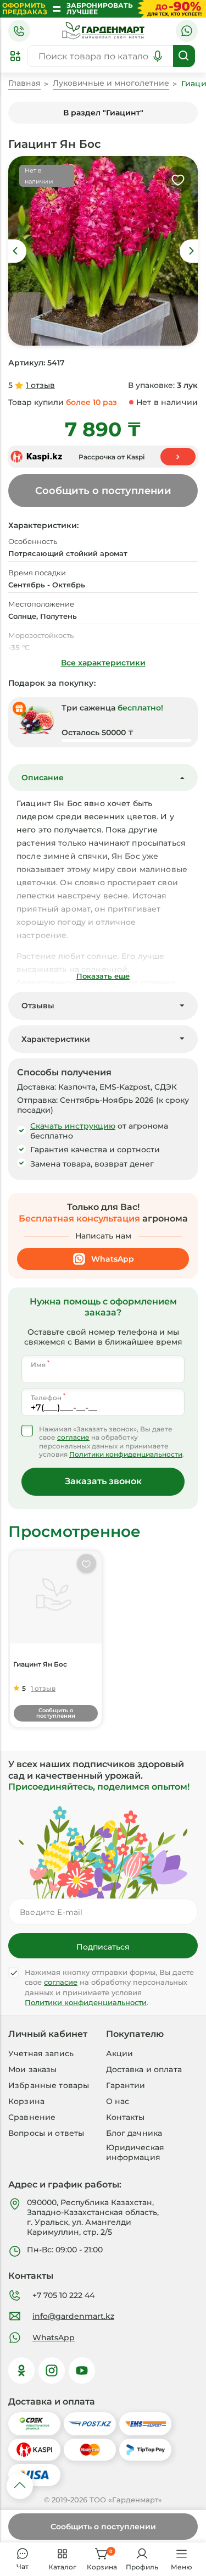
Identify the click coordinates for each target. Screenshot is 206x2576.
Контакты (126, 2117)
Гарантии (126, 2085)
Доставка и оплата (144, 2069)
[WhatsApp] (187, 31)
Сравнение (32, 2117)
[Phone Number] (19, 31)
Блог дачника (134, 2133)
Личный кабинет (48, 2034)
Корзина (26, 2101)
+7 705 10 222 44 (63, 2295)
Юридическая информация (135, 2152)
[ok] (21, 2370)
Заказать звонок (103, 1481)
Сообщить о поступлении (103, 2527)
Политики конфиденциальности (126, 1454)
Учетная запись (41, 2053)
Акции (120, 2053)
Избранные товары (49, 2085)
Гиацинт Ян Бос (40, 1664)
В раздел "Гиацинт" (103, 113)
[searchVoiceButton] (158, 56)
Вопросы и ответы (46, 2133)
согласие (73, 1437)
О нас (118, 2101)
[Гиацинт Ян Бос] (56, 1597)
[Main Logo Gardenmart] (103, 31)
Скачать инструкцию (73, 1126)
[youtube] (82, 2370)
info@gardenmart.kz (73, 2316)
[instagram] (52, 2370)
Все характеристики (103, 663)
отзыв (40, 385)
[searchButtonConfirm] (184, 56)
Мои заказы (32, 2069)
